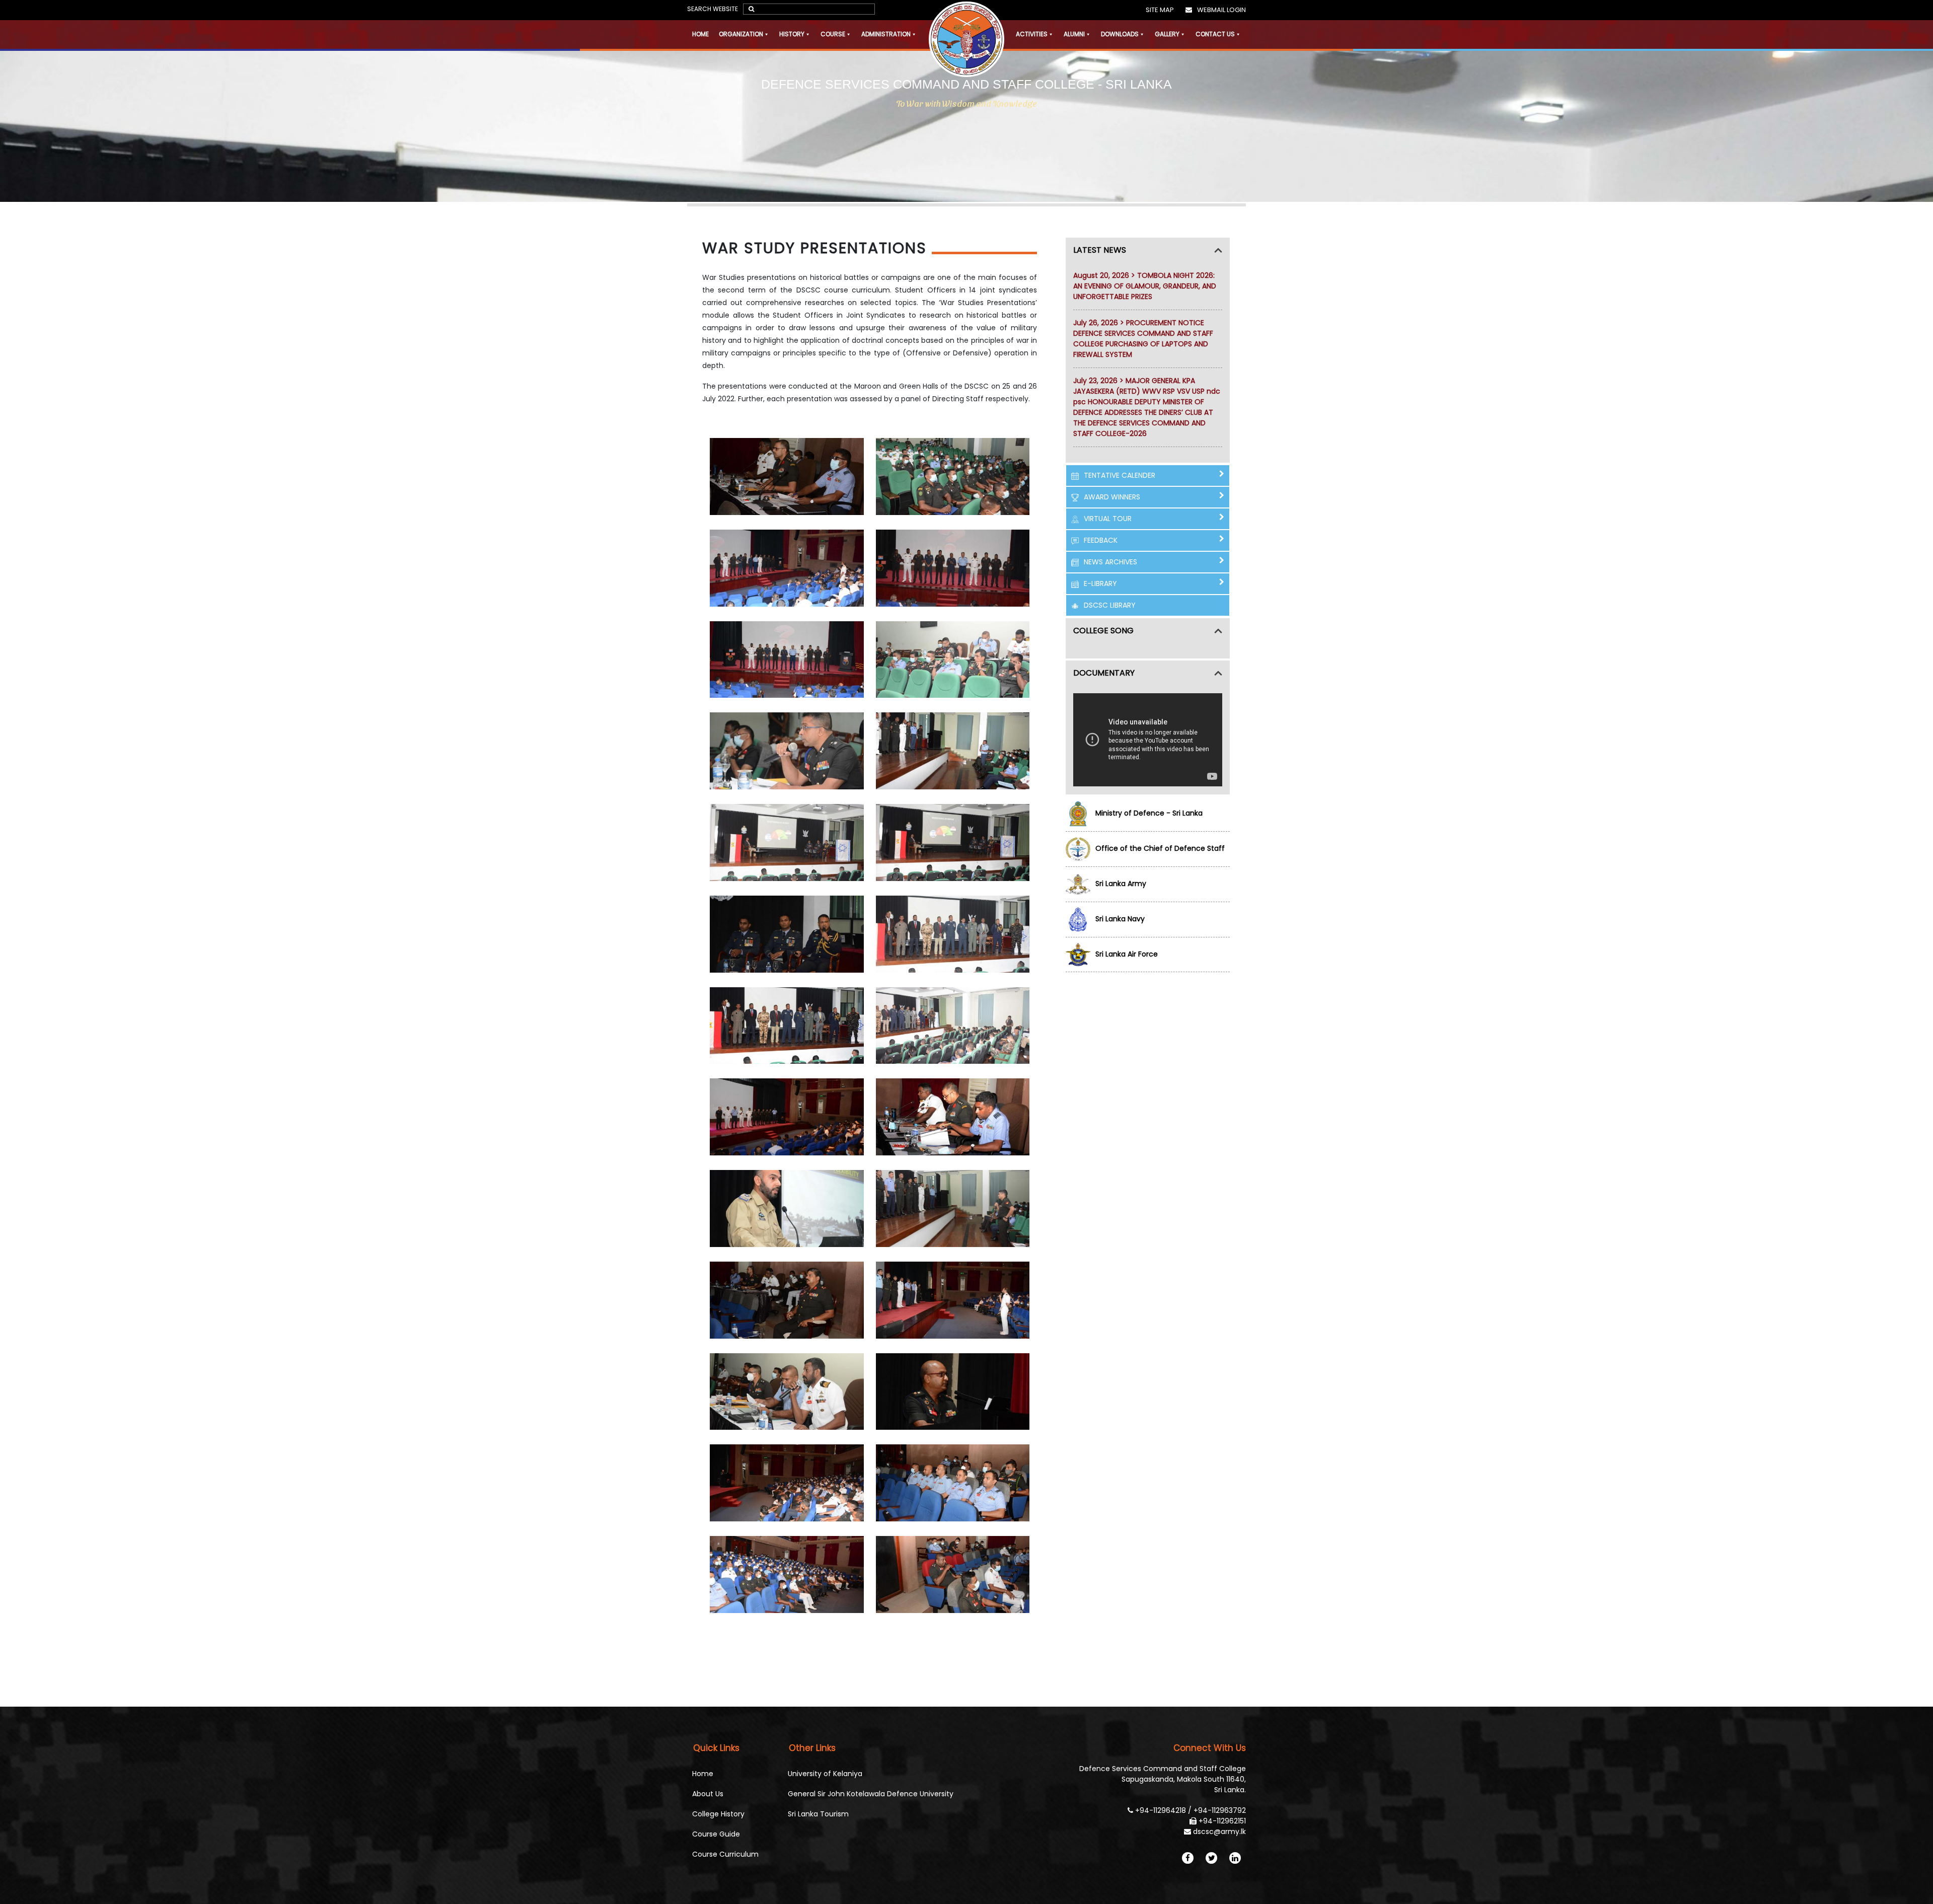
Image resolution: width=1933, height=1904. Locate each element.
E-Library (1100, 583)
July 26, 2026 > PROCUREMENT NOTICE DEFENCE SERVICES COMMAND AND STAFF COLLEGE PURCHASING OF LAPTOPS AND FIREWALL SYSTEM (1143, 339)
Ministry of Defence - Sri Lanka (1149, 813)
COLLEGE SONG (1103, 631)
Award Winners (1112, 497)
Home (700, 34)
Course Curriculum (725, 1854)
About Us (708, 1794)
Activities (1032, 34)
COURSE (833, 34)
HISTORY (792, 34)
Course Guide (716, 1834)
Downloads (1120, 34)
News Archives (1110, 562)
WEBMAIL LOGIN (1221, 10)
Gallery (1167, 34)
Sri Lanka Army (1121, 884)
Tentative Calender (1120, 475)
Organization (741, 34)
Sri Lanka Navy (1120, 919)
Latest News (1100, 250)
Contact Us (1215, 34)
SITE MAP (1160, 10)
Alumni (1074, 34)
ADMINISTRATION (886, 34)
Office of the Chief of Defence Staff (1160, 848)
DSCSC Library (1110, 605)
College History (718, 1814)
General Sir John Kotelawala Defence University (871, 1794)
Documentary (1104, 673)
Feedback (1101, 540)
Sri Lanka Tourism (818, 1814)
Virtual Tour (1108, 519)
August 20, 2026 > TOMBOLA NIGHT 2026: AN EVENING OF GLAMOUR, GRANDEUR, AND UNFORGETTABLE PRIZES (1145, 286)
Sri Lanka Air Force (1127, 954)
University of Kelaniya (825, 1774)
